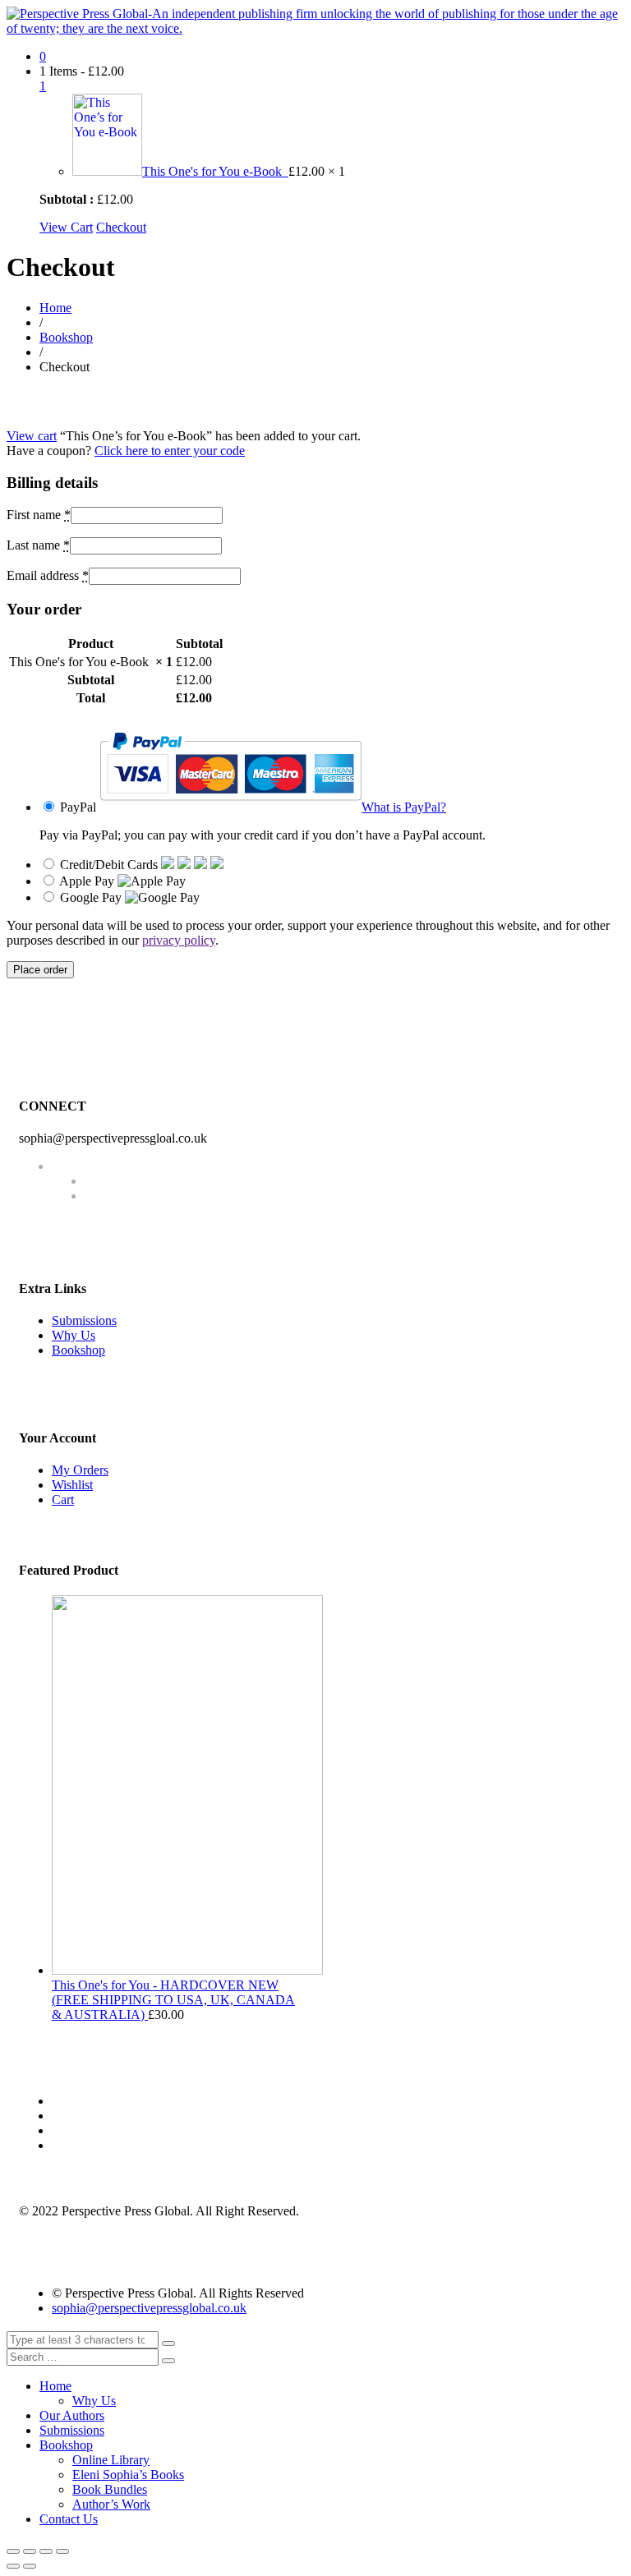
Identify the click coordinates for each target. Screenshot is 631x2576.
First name (39, 515)
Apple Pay (88, 881)
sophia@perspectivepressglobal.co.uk (149, 2308)
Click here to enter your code (170, 451)
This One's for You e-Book (215, 171)
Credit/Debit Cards (111, 865)
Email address (48, 575)
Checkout (121, 227)
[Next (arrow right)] (30, 2566)
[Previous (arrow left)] (13, 2566)
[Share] (30, 2551)
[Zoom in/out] (62, 2551)
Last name (38, 545)
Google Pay (92, 897)
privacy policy (179, 940)
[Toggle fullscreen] (46, 2551)
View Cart (66, 227)
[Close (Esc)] (13, 2551)
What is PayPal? (404, 807)
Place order (40, 970)
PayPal (253, 807)
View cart (32, 436)
